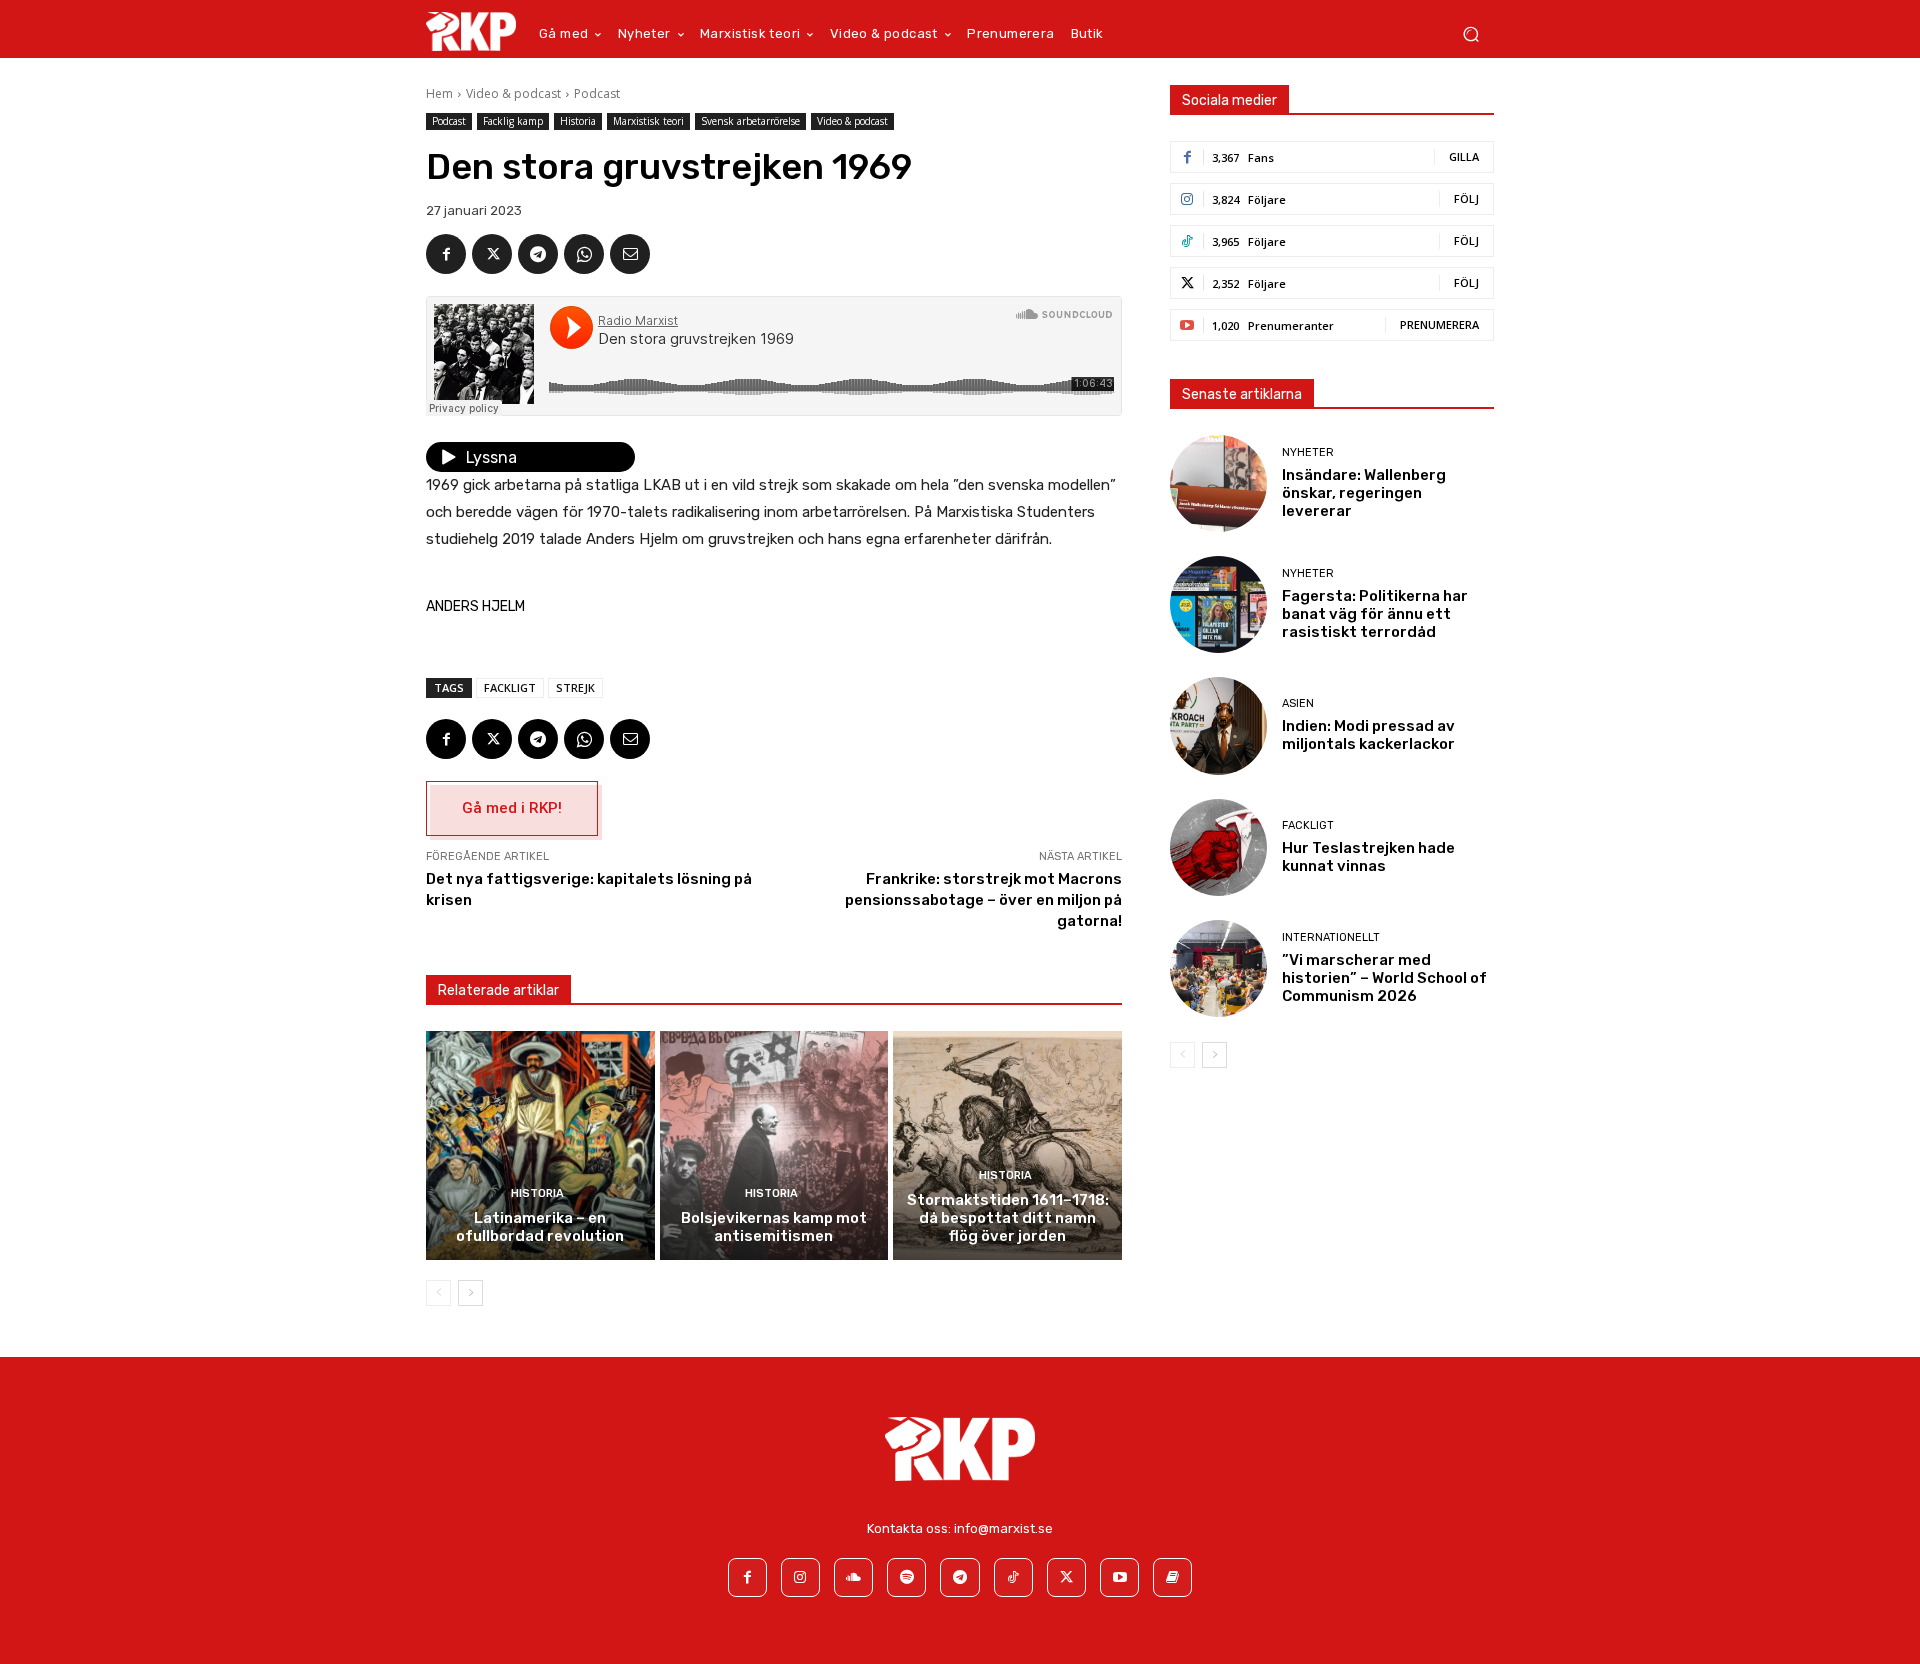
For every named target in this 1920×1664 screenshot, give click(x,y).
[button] (1470, 34)
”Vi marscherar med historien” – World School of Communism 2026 (1384, 978)
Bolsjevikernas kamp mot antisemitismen (774, 1227)
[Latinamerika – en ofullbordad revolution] (540, 1145)
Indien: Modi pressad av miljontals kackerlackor (1368, 735)
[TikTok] (1013, 1577)
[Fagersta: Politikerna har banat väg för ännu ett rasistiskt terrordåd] (1218, 604)
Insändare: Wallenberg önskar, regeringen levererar (1364, 493)
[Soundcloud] (853, 1577)
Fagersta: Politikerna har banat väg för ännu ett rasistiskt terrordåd (1375, 614)
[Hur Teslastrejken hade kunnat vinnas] (1218, 847)
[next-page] (470, 1293)
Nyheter (1308, 452)
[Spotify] (906, 1577)
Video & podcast (513, 93)
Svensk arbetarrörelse (750, 121)
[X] (492, 254)
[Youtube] (1119, 1577)
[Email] (630, 254)
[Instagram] (800, 1577)
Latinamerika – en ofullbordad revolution (540, 1227)
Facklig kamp (513, 121)
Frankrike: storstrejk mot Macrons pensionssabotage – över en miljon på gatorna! (983, 900)
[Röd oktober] (1172, 1577)
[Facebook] (446, 254)
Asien (1298, 703)
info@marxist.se (1003, 1528)
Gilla (1464, 156)
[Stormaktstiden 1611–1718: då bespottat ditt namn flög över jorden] (1007, 1145)
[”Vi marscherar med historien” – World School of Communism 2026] (1218, 968)
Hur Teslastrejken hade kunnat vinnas (1368, 857)
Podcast (597, 93)
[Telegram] (538, 254)
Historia (578, 121)
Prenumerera (1439, 324)
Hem (439, 93)
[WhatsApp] (584, 254)
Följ (1466, 198)
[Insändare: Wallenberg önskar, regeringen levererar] (1218, 483)
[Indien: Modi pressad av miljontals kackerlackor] (1218, 725)
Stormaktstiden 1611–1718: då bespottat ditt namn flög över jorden (1008, 1218)
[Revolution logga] (471, 31)
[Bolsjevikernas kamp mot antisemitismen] (774, 1145)
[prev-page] (438, 1293)
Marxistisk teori (648, 121)
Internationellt (1331, 937)
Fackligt (510, 687)
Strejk (575, 687)
